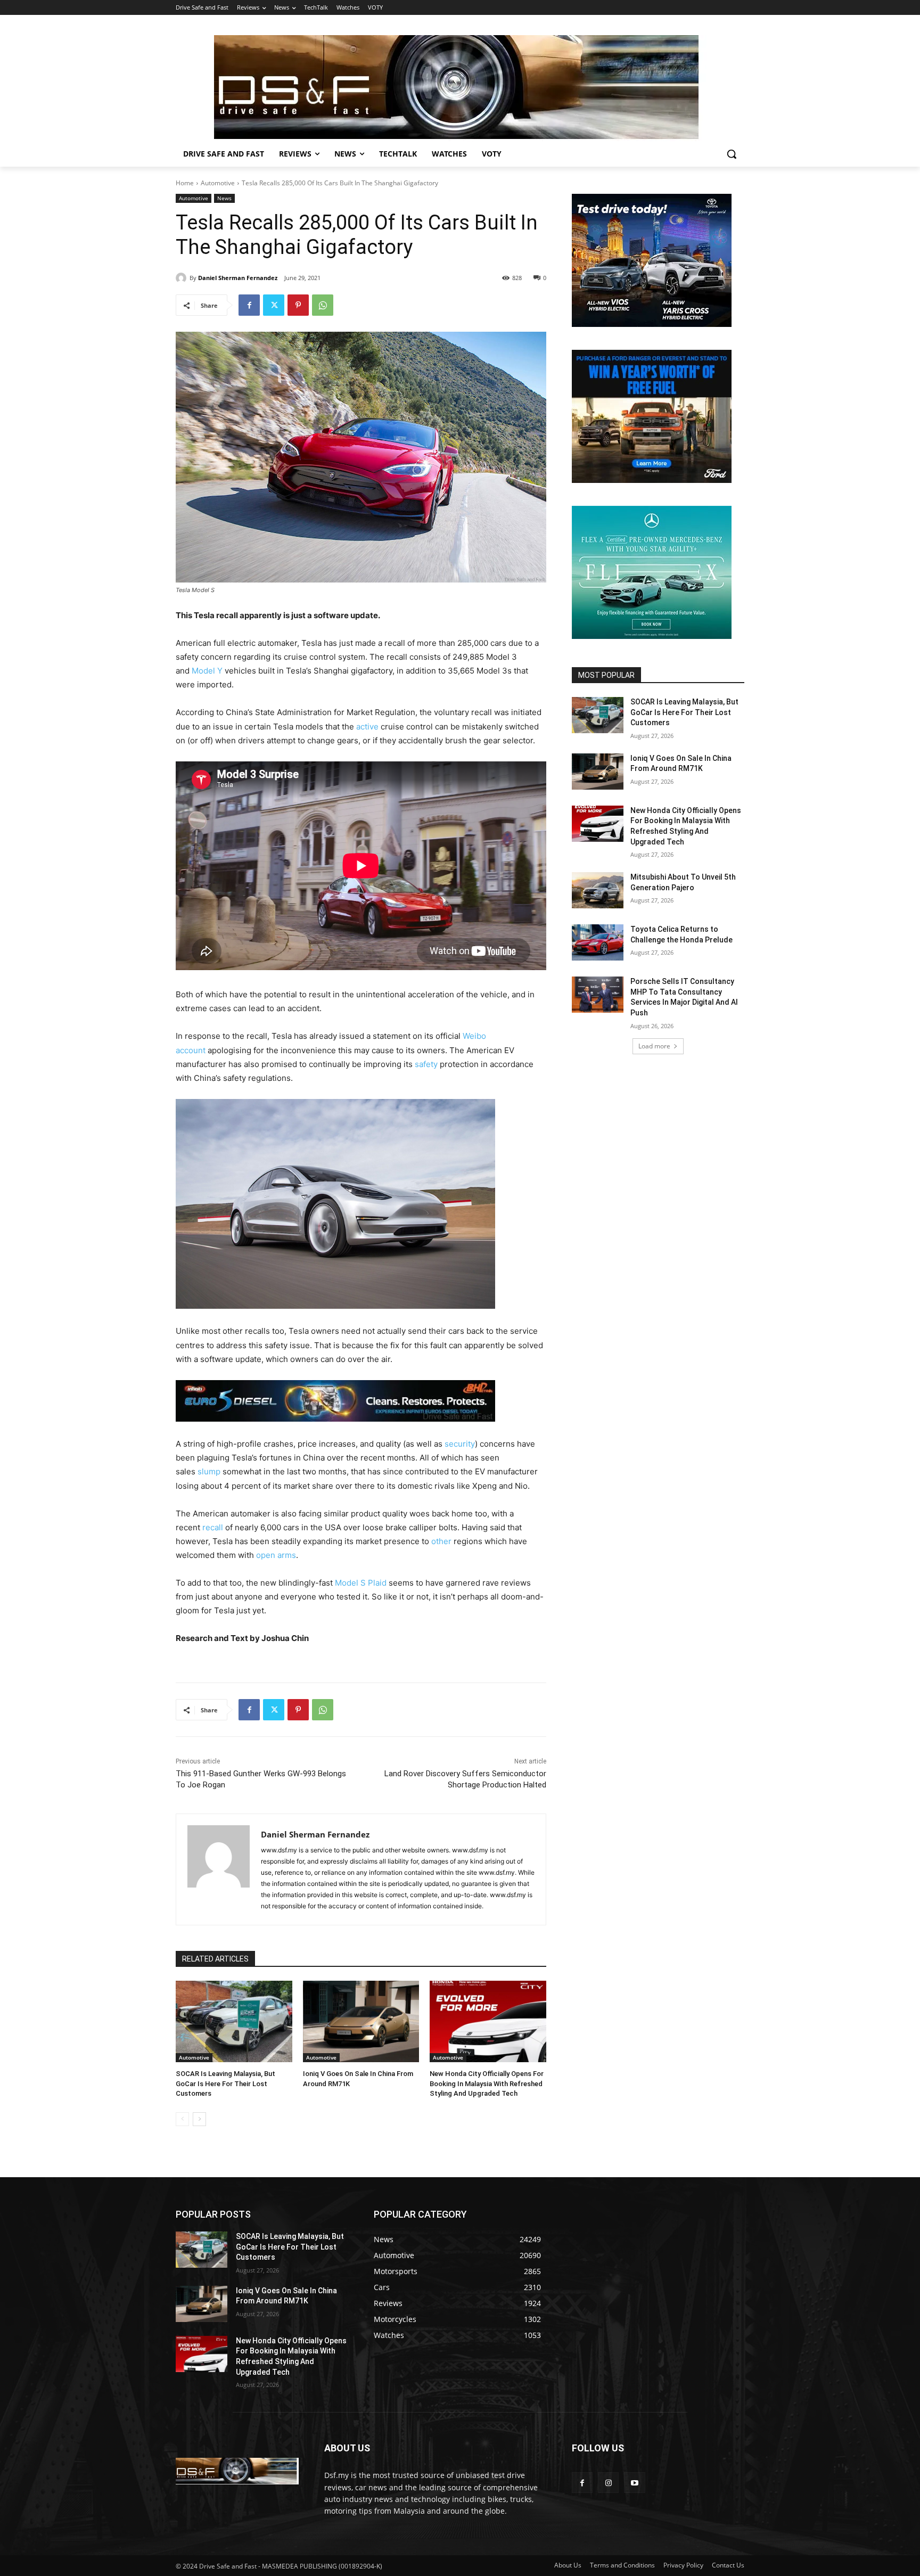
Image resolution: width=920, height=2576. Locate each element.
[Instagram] (608, 2483)
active (367, 727)
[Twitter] (274, 305)
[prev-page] (182, 2119)
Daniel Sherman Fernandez (238, 278)
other (441, 1541)
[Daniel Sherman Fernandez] (183, 278)
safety (426, 1064)
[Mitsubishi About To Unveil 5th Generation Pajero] (598, 890)
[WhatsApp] (323, 305)
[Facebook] (249, 305)
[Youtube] (634, 2483)
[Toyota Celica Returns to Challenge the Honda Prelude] (598, 942)
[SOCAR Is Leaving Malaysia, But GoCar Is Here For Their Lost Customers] (234, 2021)
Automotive (218, 183)
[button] (732, 154)
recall (213, 1527)
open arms (276, 1555)
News (224, 198)
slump (209, 1471)
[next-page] (199, 2119)
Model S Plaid (361, 1583)
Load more (654, 1046)
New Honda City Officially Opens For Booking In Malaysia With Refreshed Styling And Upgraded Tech (487, 2083)
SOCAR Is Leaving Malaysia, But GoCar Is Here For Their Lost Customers (225, 2083)
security (460, 1444)
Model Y (207, 671)
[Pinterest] (298, 305)
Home (185, 183)
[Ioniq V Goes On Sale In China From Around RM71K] (361, 2021)
